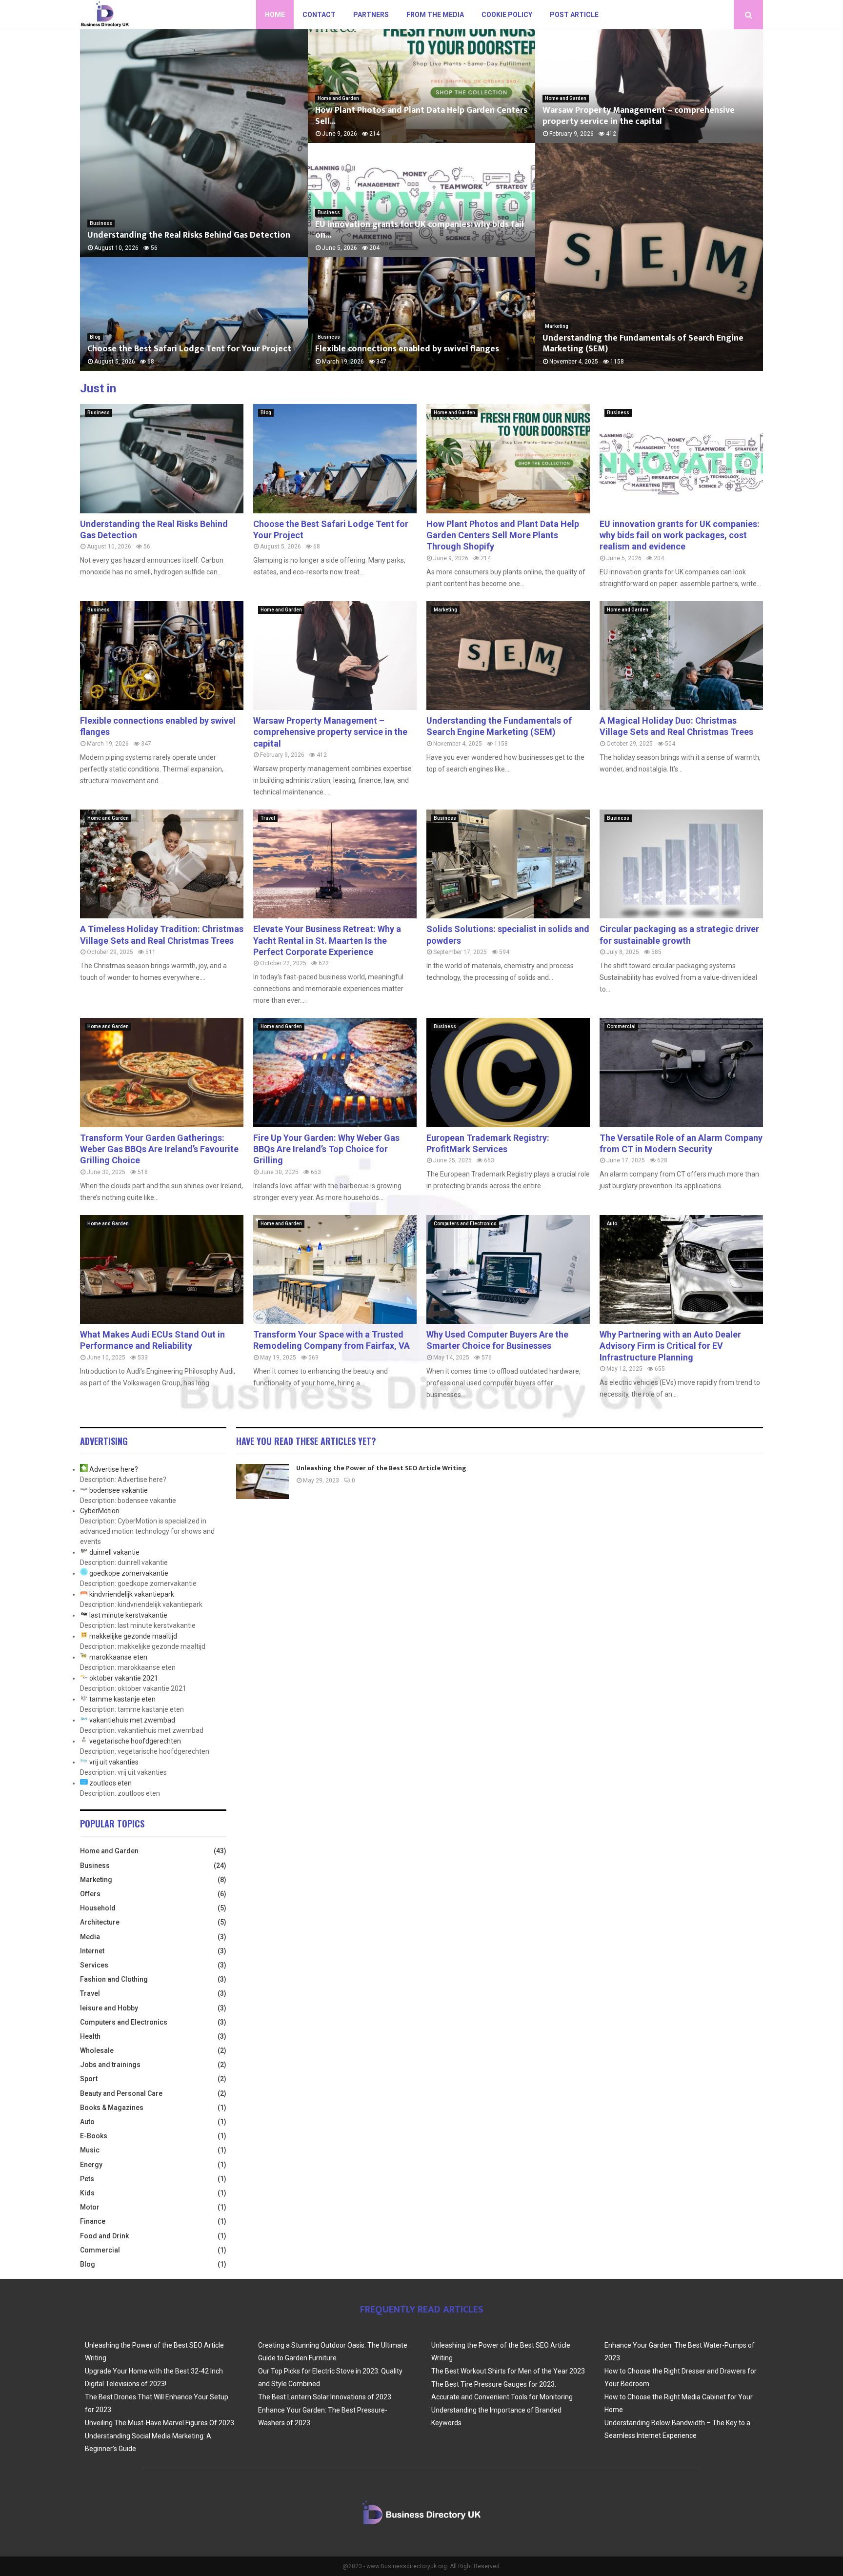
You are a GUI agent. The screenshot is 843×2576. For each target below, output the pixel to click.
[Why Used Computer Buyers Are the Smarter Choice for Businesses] (508, 1269)
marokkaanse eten (118, 1657)
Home (275, 15)
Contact (319, 15)
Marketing (557, 326)
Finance (93, 2221)
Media (90, 1937)
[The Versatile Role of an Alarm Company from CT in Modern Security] (681, 1072)
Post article (574, 15)
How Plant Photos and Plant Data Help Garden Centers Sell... (421, 116)
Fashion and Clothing (114, 1979)
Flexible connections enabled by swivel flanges (407, 349)
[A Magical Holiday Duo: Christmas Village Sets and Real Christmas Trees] (681, 656)
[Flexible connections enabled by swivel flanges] (162, 656)
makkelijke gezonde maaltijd (133, 1636)
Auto (612, 1224)
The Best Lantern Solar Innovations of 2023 (325, 2397)
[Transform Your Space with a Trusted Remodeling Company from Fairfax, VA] (335, 1269)
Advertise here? (114, 1469)
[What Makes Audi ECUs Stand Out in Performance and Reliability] (162, 1269)
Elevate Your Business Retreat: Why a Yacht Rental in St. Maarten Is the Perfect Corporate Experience (327, 940)
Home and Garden (338, 98)
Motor (90, 2207)
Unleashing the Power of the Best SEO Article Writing (381, 1468)
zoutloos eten (110, 1783)
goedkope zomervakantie (129, 1573)
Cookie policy (507, 15)
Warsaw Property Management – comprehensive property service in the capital (639, 116)
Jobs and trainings (110, 2065)
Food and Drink (104, 2236)
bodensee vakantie (119, 1490)
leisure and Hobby (109, 2008)
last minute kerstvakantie (128, 1615)
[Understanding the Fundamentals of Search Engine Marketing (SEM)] (508, 656)
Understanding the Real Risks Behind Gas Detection (189, 235)
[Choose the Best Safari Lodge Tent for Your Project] (335, 458)
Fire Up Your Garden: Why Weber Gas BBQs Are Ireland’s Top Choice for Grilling (326, 1149)
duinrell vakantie (114, 1552)
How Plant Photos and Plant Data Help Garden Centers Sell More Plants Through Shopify (503, 535)
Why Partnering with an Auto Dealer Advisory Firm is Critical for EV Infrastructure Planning (670, 1346)
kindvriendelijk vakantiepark (132, 1594)
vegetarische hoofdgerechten (135, 1741)
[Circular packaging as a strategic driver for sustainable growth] (681, 864)
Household (98, 1908)
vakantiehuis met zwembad (132, 1720)
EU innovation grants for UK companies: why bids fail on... (420, 230)
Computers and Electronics (465, 1224)
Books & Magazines (112, 2108)
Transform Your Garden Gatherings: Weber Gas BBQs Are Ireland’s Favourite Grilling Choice (159, 1149)
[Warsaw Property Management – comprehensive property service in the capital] (335, 656)
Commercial (621, 1026)
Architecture (100, 1922)
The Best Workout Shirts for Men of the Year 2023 (508, 2371)
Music (90, 2150)
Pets (87, 2179)
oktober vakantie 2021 (124, 1678)
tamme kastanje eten (122, 1699)
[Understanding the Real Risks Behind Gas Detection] (162, 458)
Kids (87, 2193)
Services (94, 1965)
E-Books (94, 2136)
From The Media (435, 15)
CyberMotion (100, 1511)
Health (90, 2036)
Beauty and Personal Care (121, 2093)
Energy (91, 2165)
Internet (92, 1951)
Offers (90, 1894)
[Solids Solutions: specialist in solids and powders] (508, 864)
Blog (95, 337)
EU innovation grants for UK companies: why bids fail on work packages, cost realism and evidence (680, 535)
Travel (268, 818)
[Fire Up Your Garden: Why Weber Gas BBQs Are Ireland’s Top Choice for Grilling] (335, 1072)
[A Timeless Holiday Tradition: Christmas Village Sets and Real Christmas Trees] (162, 864)
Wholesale (97, 2050)
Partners (371, 15)
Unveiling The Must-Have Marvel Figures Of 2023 (160, 2423)
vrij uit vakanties (114, 1762)
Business (101, 223)
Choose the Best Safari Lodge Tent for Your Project (189, 349)
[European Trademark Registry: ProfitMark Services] (508, 1072)
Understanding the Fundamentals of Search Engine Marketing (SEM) (643, 344)
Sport (89, 2079)
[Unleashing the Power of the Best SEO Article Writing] (262, 1481)
